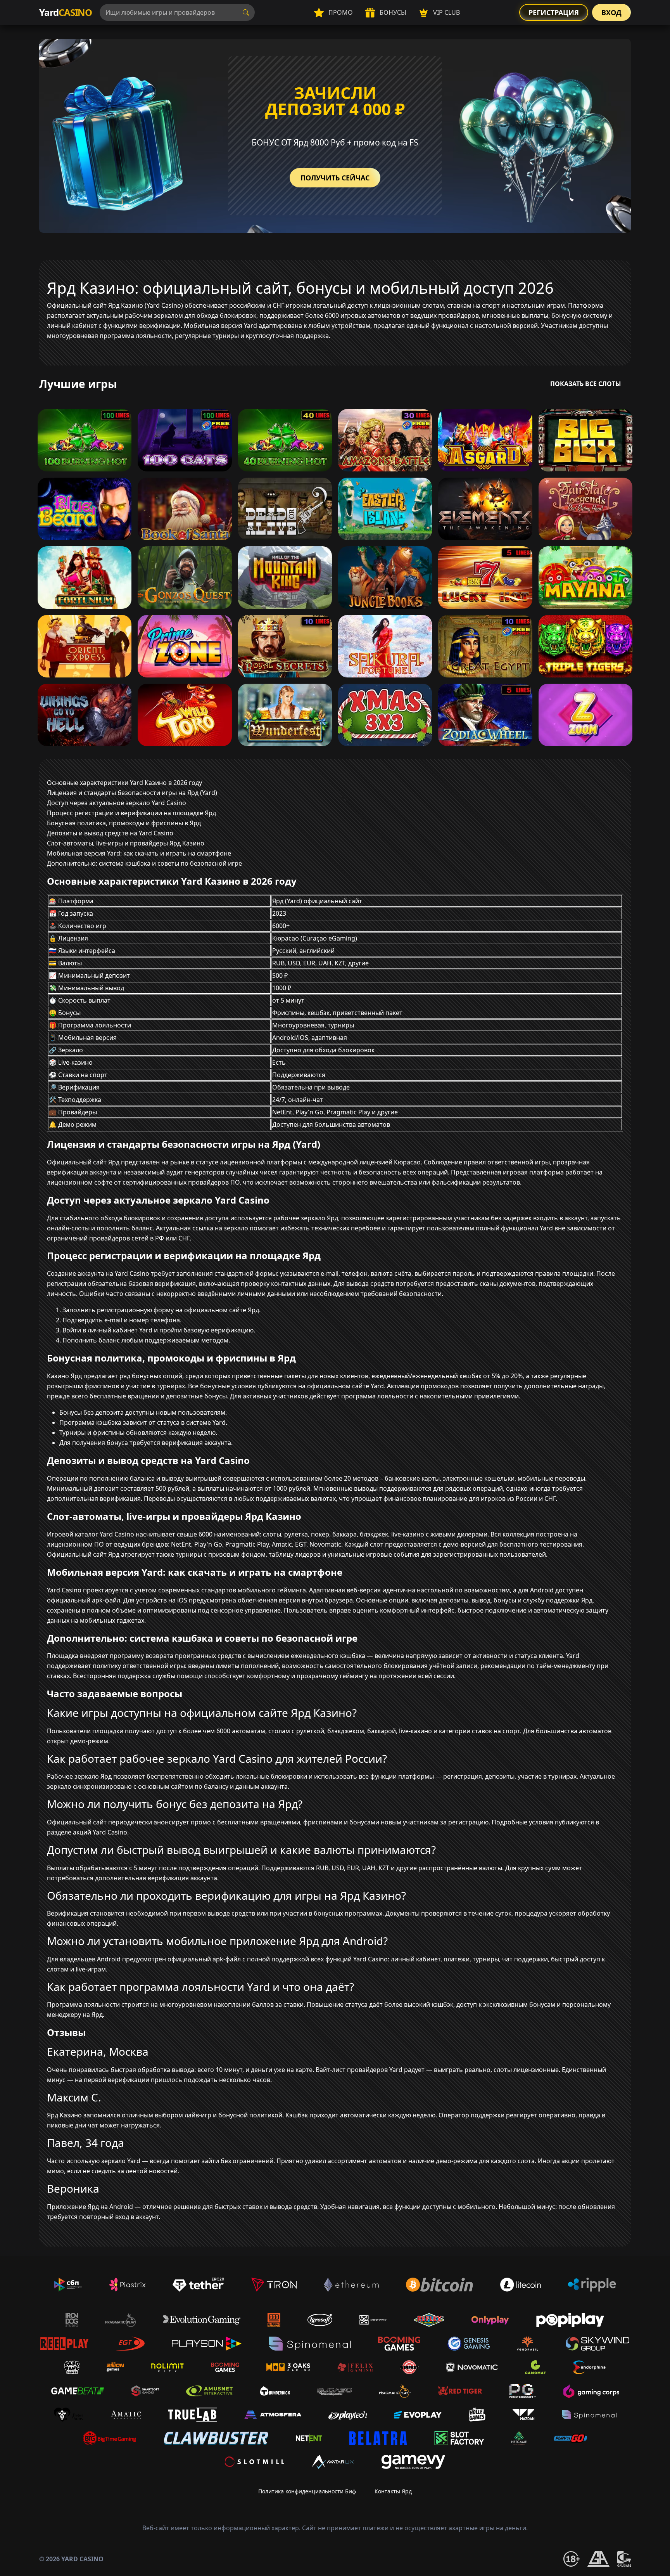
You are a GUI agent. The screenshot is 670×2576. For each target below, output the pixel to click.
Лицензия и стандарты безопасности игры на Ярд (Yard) (132, 793)
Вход (611, 12)
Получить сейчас (335, 178)
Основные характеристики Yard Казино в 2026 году (124, 783)
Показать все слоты (586, 384)
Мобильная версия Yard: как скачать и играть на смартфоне (139, 853)
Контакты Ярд (393, 2491)
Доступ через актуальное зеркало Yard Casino (117, 803)
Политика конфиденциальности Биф (307, 2491)
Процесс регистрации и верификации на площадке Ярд (131, 813)
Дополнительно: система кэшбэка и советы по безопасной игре (144, 863)
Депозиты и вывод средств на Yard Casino (110, 833)
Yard (66, 12)
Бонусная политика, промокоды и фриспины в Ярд (124, 823)
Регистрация (554, 12)
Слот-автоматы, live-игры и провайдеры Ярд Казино (126, 843)
